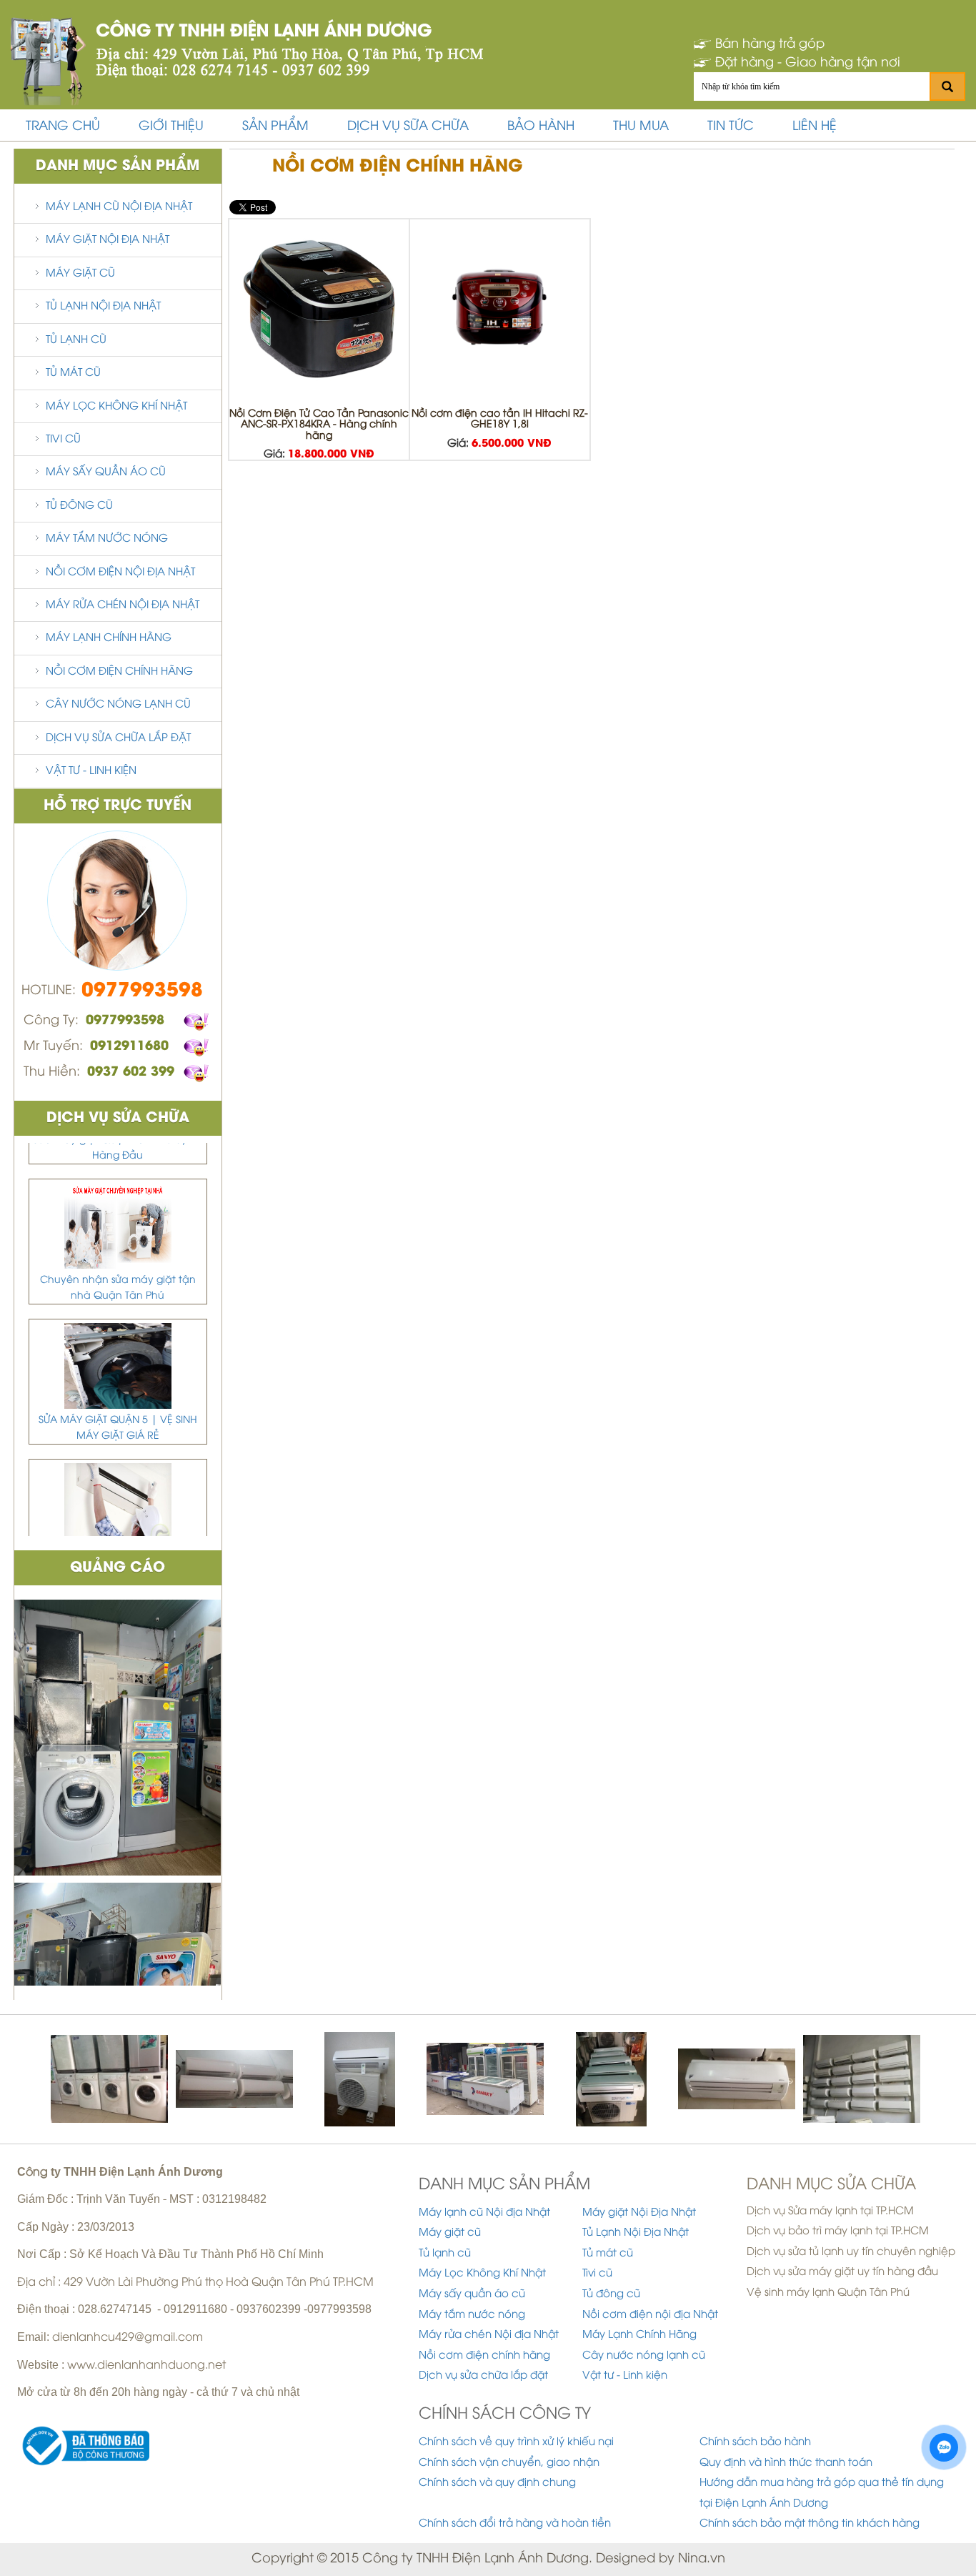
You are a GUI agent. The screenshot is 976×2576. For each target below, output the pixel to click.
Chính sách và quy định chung (497, 2483)
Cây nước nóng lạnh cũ (118, 705)
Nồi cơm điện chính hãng (119, 672)
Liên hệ (815, 127)
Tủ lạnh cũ (76, 340)
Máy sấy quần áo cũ (106, 472)
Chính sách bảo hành (755, 2442)
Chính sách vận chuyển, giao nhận (509, 2463)
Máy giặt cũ (80, 274)
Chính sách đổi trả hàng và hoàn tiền (515, 2524)
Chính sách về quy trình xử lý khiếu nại (516, 2442)
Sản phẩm (275, 127)
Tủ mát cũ (73, 373)
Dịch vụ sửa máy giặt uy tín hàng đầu (842, 2272)
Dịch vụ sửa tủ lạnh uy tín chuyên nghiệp (851, 2252)
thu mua (641, 127)
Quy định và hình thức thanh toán (786, 2463)
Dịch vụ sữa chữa (408, 127)
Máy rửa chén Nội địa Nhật (123, 605)
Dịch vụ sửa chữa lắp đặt (118, 738)
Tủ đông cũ (79, 506)
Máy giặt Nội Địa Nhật (108, 240)
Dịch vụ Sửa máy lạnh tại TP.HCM (830, 2211)
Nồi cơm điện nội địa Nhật (120, 573)
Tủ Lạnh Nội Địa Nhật (103, 307)
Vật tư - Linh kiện (91, 771)
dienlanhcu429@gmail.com (128, 2338)
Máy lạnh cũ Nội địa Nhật (119, 207)
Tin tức (731, 127)
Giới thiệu (171, 127)
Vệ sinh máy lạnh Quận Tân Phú (828, 2293)
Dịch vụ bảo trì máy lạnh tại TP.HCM (838, 2231)
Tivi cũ (63, 440)
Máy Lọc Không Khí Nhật (116, 407)
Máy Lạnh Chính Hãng (109, 638)
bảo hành (541, 127)
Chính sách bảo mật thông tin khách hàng (810, 2524)
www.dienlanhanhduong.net (146, 2366)
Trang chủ (63, 127)
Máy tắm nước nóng (107, 539)
